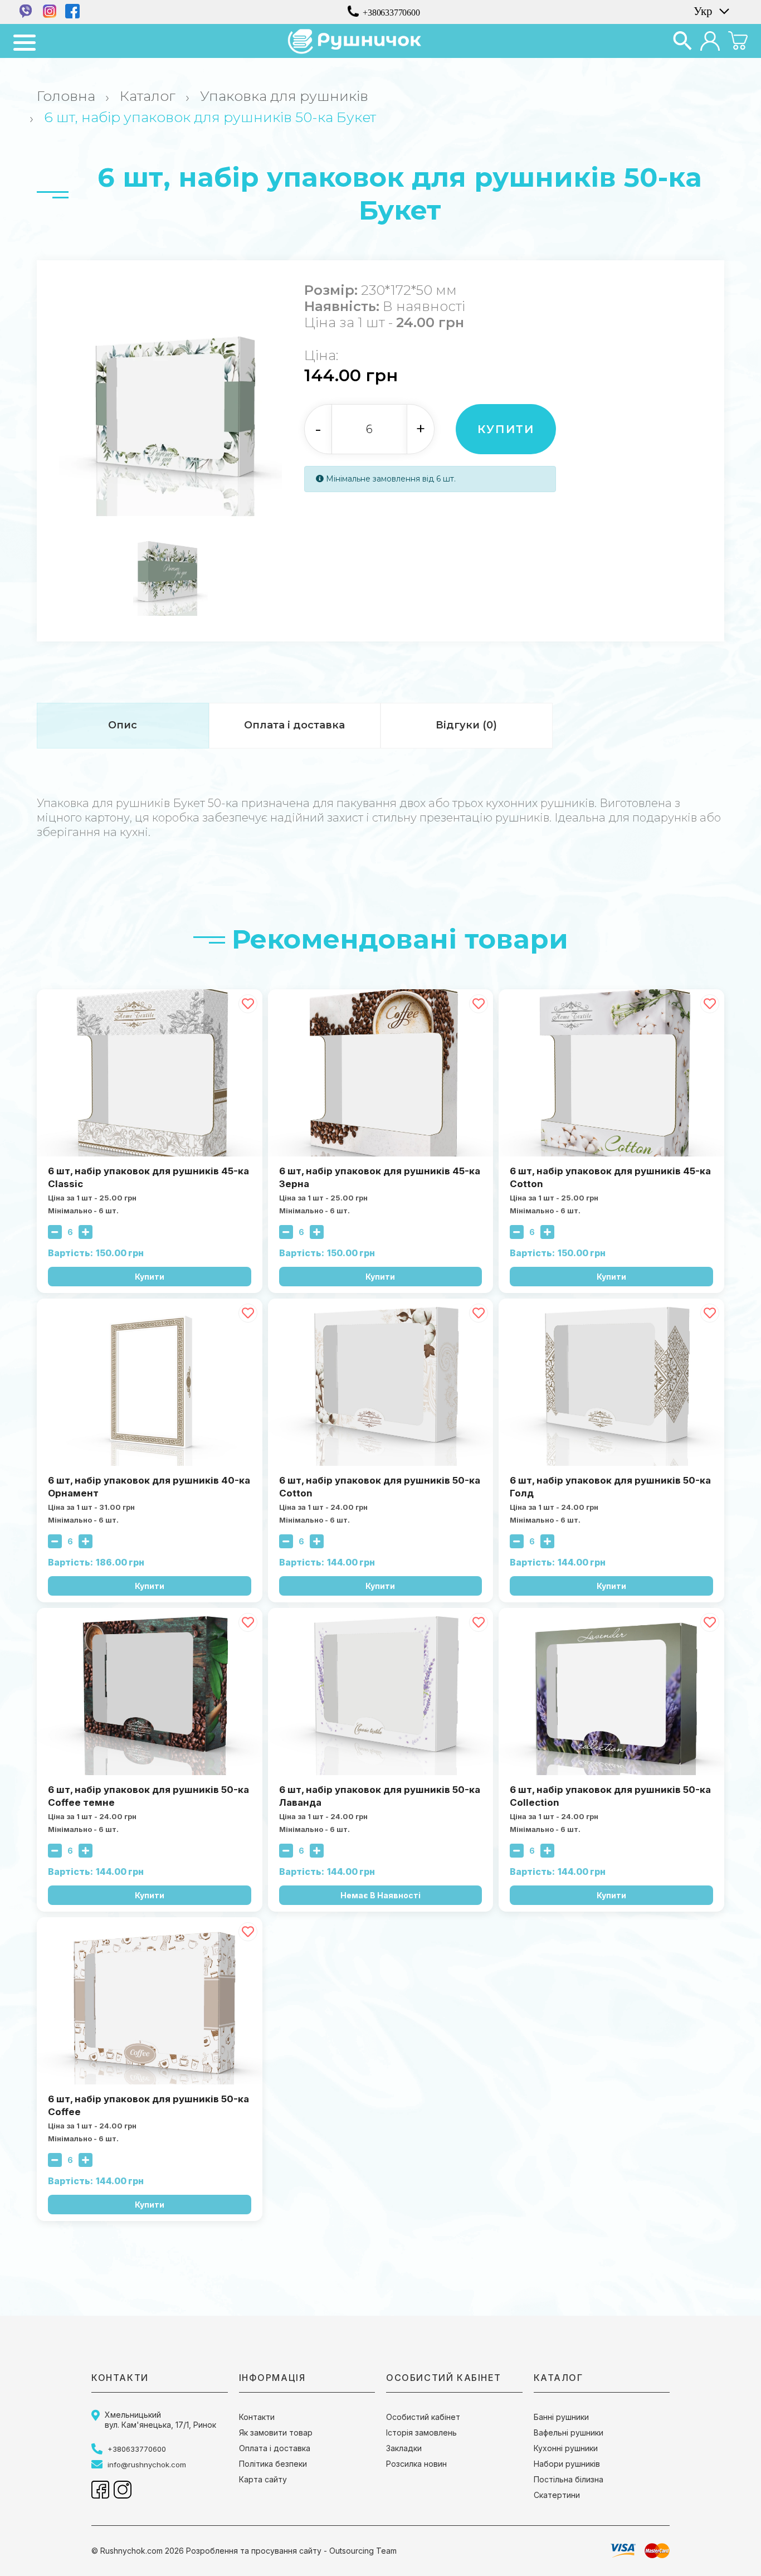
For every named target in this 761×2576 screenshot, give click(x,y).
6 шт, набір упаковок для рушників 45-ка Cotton (610, 1177)
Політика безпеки (273, 2464)
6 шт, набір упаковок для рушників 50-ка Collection (610, 1796)
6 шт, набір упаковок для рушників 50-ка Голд (610, 1487)
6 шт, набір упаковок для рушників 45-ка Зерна (380, 1177)
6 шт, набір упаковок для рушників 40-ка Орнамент (149, 1487)
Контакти (257, 2417)
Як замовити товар (276, 2432)
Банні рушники (561, 2417)
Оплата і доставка (275, 2448)
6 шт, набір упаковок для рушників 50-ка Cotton (380, 1487)
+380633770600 (391, 12)
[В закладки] (248, 1004)
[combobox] (710, 11)
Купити (506, 429)
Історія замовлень (421, 2432)
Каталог (148, 96)
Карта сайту (263, 2479)
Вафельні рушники (569, 2432)
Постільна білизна (569, 2479)
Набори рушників (567, 2464)
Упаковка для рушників (284, 96)
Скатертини (557, 2495)
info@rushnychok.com (147, 2465)
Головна (66, 96)
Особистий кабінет (423, 2417)
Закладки (404, 2448)
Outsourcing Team (363, 2551)
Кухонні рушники (566, 2448)
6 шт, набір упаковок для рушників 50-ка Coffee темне (148, 1796)
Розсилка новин (416, 2464)
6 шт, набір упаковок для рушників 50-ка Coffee (148, 2105)
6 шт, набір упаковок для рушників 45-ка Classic (148, 1177)
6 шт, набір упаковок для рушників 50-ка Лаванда (380, 1796)
